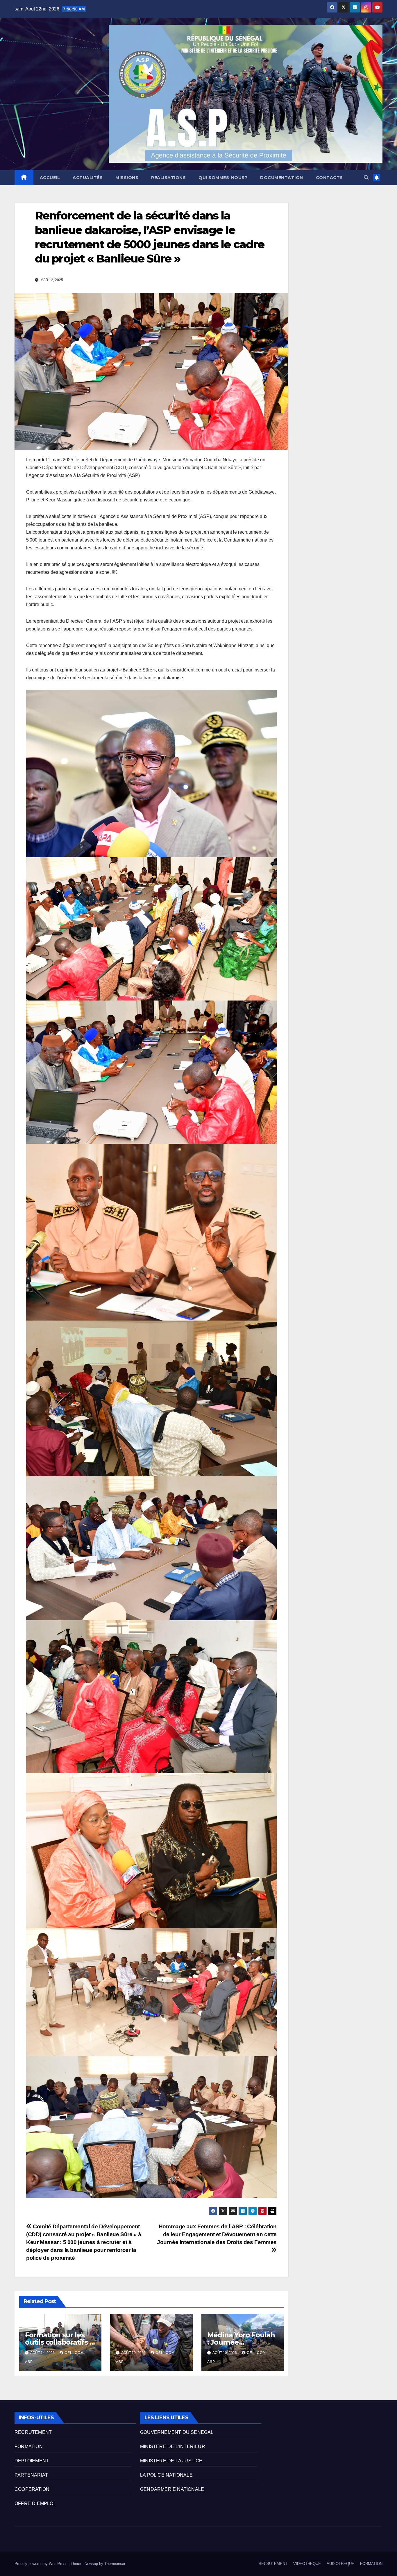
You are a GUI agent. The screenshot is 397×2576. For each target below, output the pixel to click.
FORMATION (29, 2447)
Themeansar (115, 2564)
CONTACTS (329, 178)
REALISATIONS (168, 178)
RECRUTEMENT (33, 2432)
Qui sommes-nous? (223, 178)
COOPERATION (32, 2489)
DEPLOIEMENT (32, 2461)
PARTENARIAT (31, 2475)
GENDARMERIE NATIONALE (172, 2489)
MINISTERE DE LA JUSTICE (171, 2461)
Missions (127, 178)
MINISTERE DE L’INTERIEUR (173, 2447)
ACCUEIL (50, 178)
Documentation (282, 178)
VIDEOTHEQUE (307, 2564)
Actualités (88, 178)
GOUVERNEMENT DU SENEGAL (177, 2432)
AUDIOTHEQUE (340, 2564)
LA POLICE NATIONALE (166, 2475)
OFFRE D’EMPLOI (35, 2503)
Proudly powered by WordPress (42, 2564)
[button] (366, 177)
